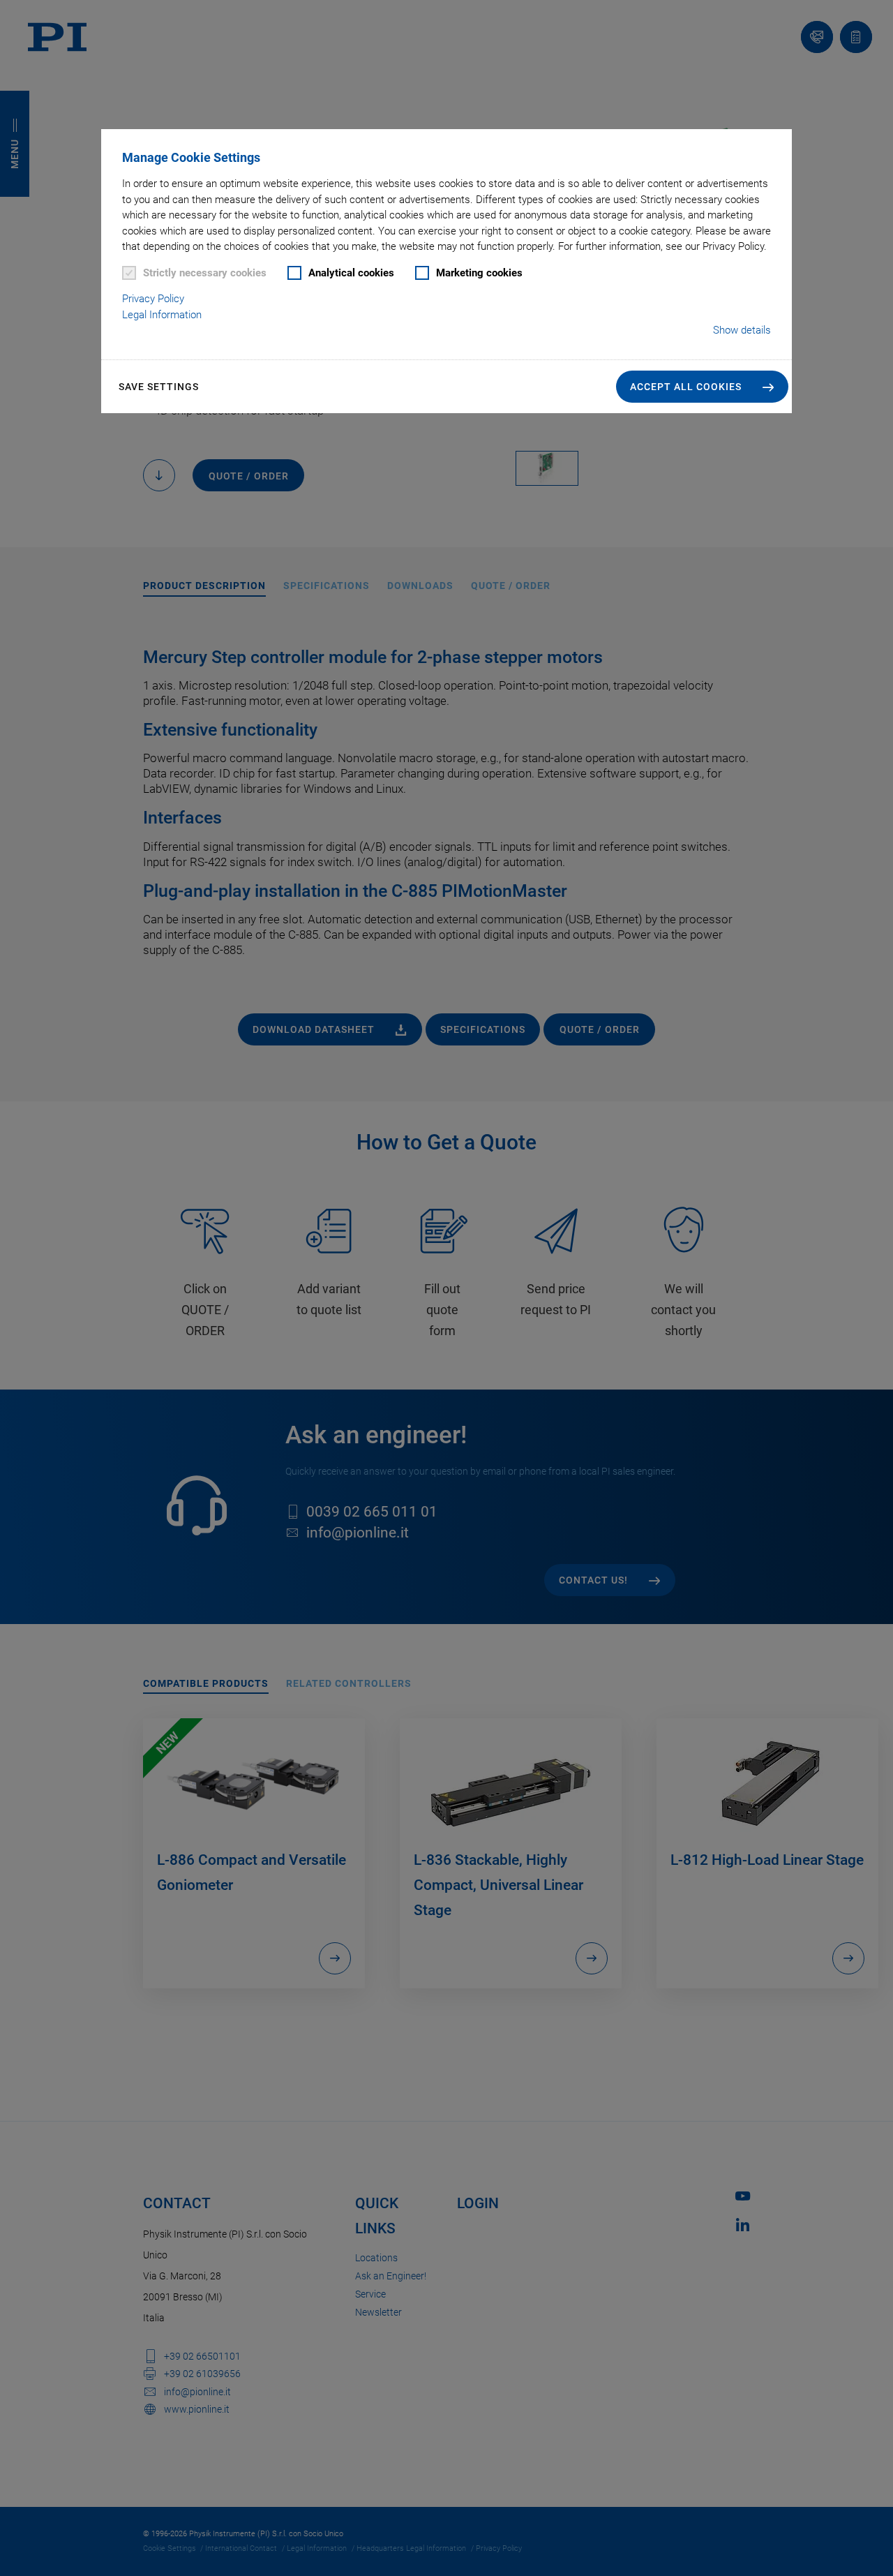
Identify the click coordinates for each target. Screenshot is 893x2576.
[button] (702, 387)
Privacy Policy (153, 299)
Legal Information (162, 315)
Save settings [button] (159, 387)
